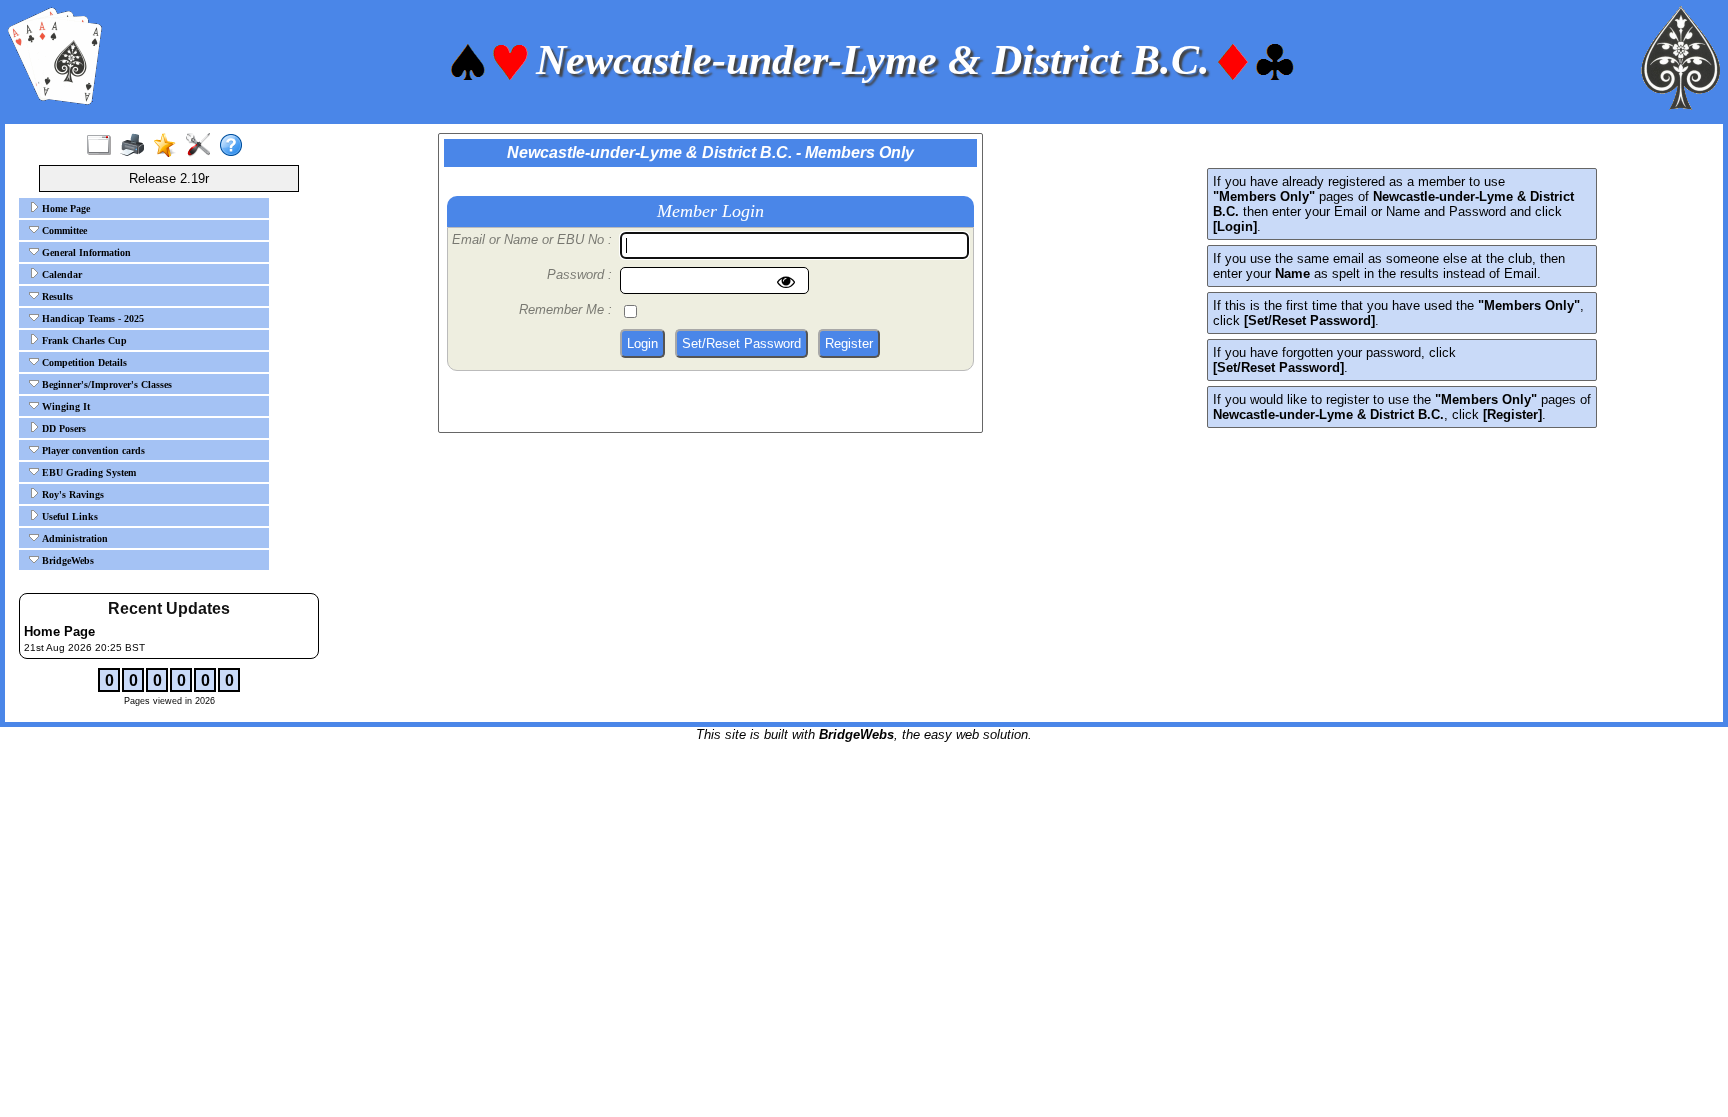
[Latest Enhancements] (169, 146)
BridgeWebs (66, 560)
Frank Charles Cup (83, 340)
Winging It (64, 406)
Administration (73, 538)
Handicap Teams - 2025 (91, 318)
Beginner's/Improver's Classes (105, 384)
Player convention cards (92, 450)
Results (56, 296)
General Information (85, 252)
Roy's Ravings (71, 494)
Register (849, 343)
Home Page (64, 208)
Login (642, 343)
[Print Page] (136, 146)
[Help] (235, 146)
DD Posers (62, 428)
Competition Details (83, 362)
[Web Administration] (202, 146)
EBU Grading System (87, 472)
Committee (63, 230)
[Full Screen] (103, 146)
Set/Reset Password (741, 343)
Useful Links (68, 516)
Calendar (60, 274)
